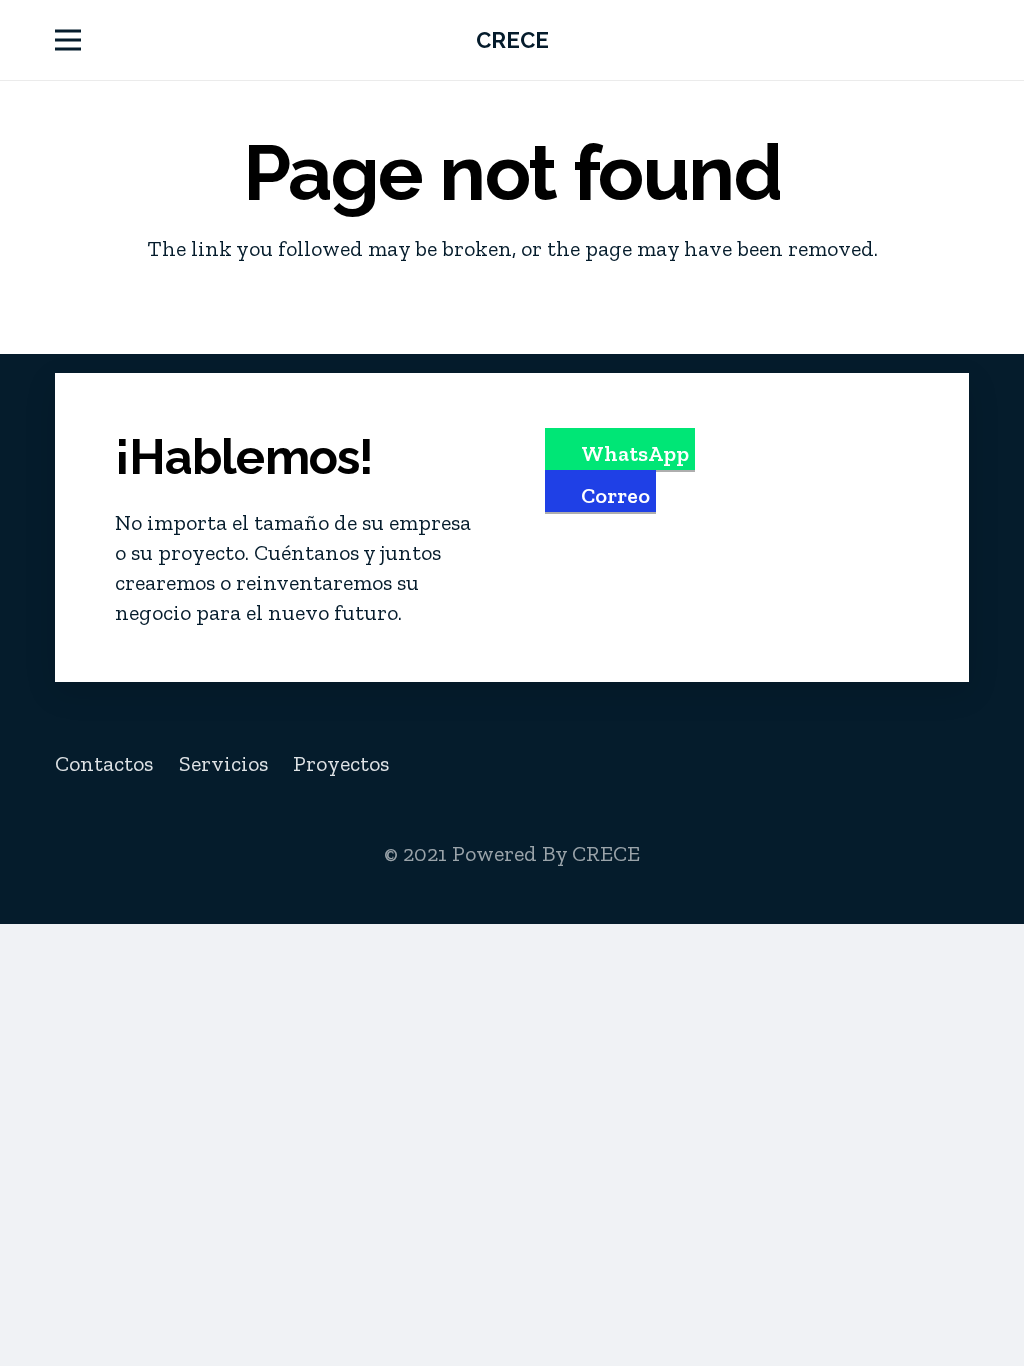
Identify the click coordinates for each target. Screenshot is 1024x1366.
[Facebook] (756, 764)
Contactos (104, 763)
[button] (67, 40)
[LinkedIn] (849, 764)
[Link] (960, 40)
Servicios (223, 763)
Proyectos (341, 763)
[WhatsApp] (941, 764)
